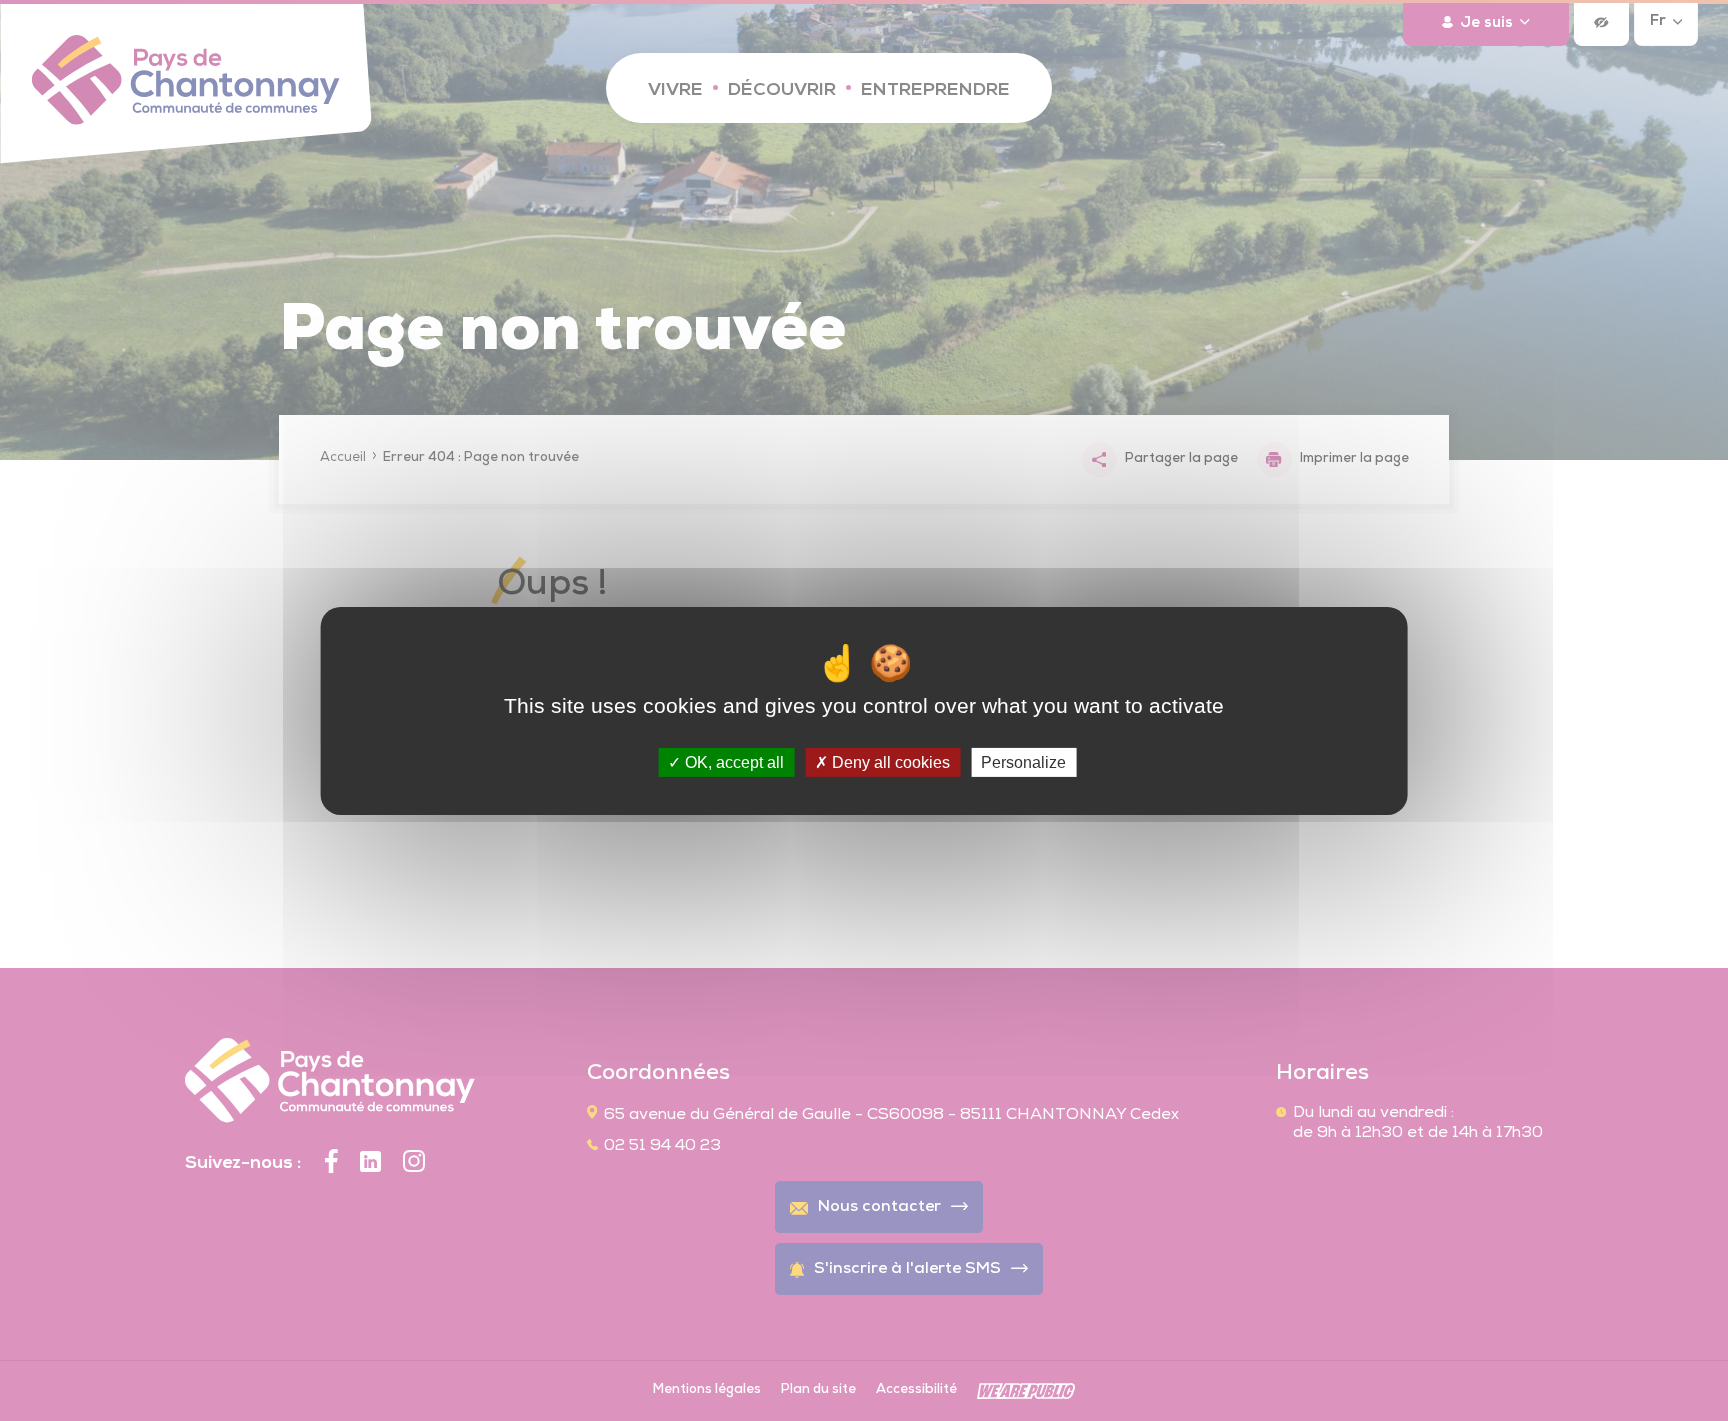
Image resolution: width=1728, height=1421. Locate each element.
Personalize (1023, 761)
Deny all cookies (889, 761)
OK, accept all (732, 761)
